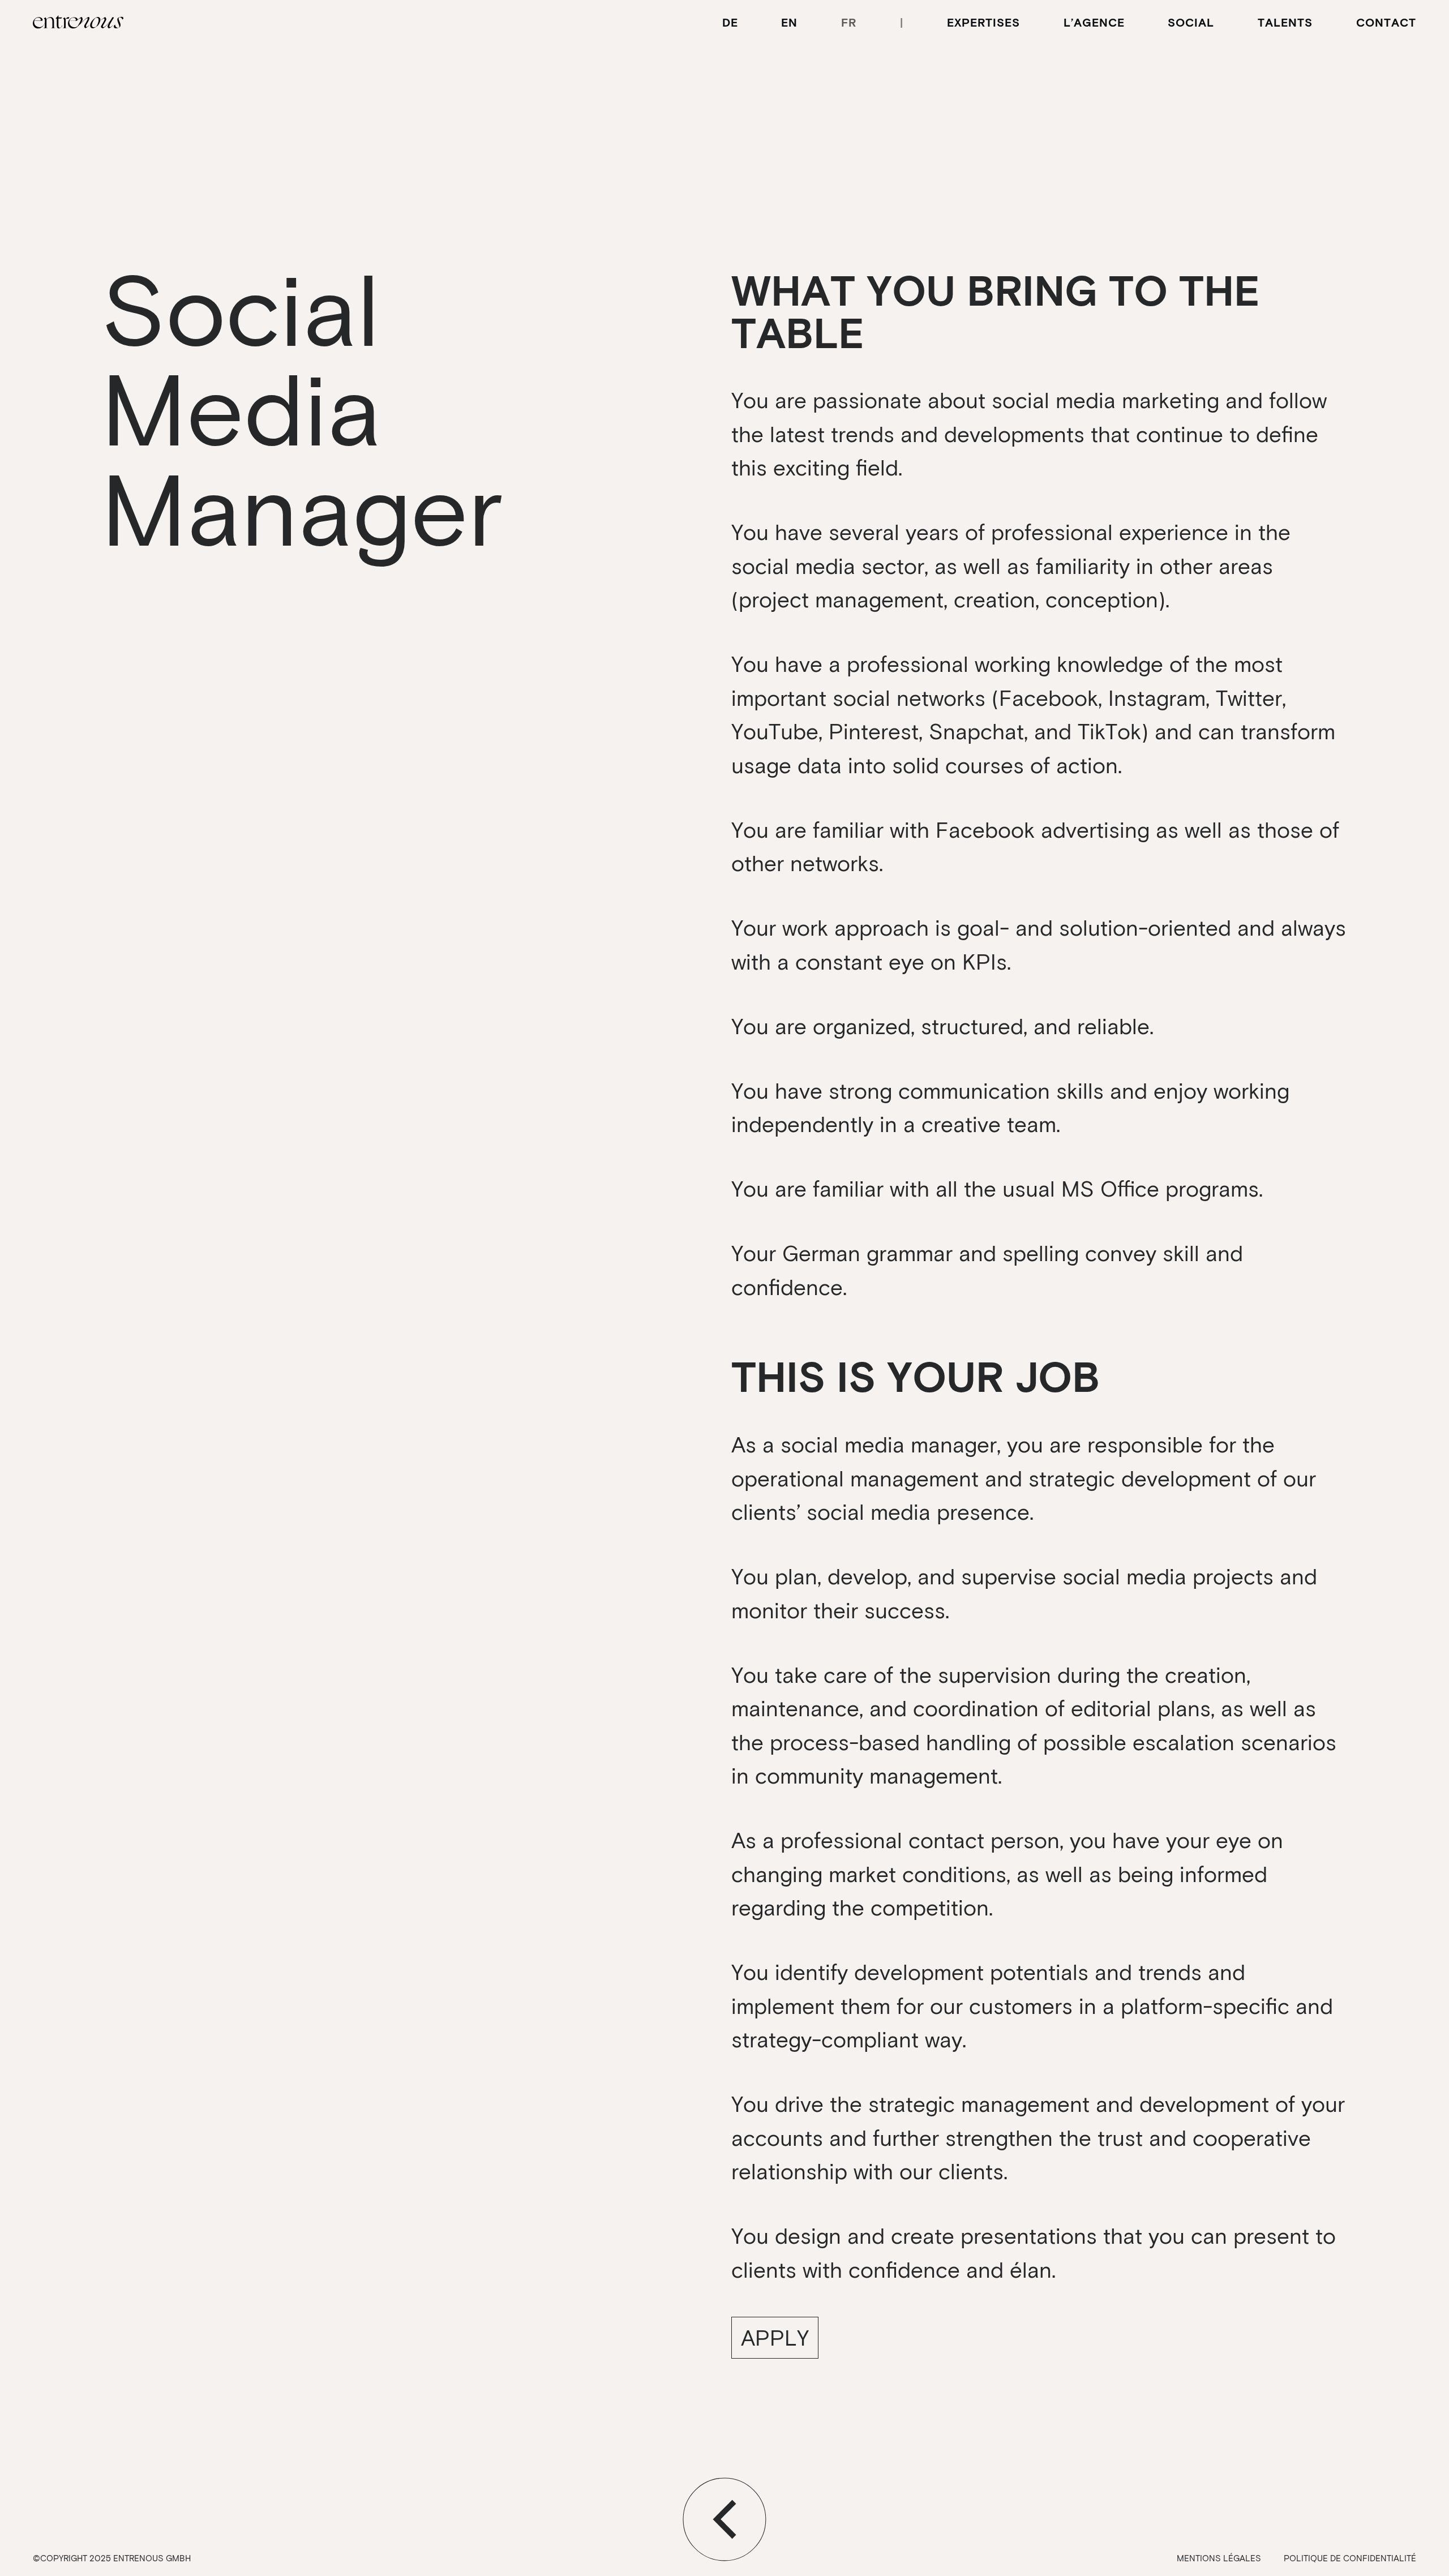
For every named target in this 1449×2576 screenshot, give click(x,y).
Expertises (983, 22)
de (730, 22)
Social (1191, 22)
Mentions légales (1219, 2558)
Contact (1386, 22)
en (789, 22)
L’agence (1094, 22)
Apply (775, 2337)
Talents (1285, 22)
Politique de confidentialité (1350, 2558)
